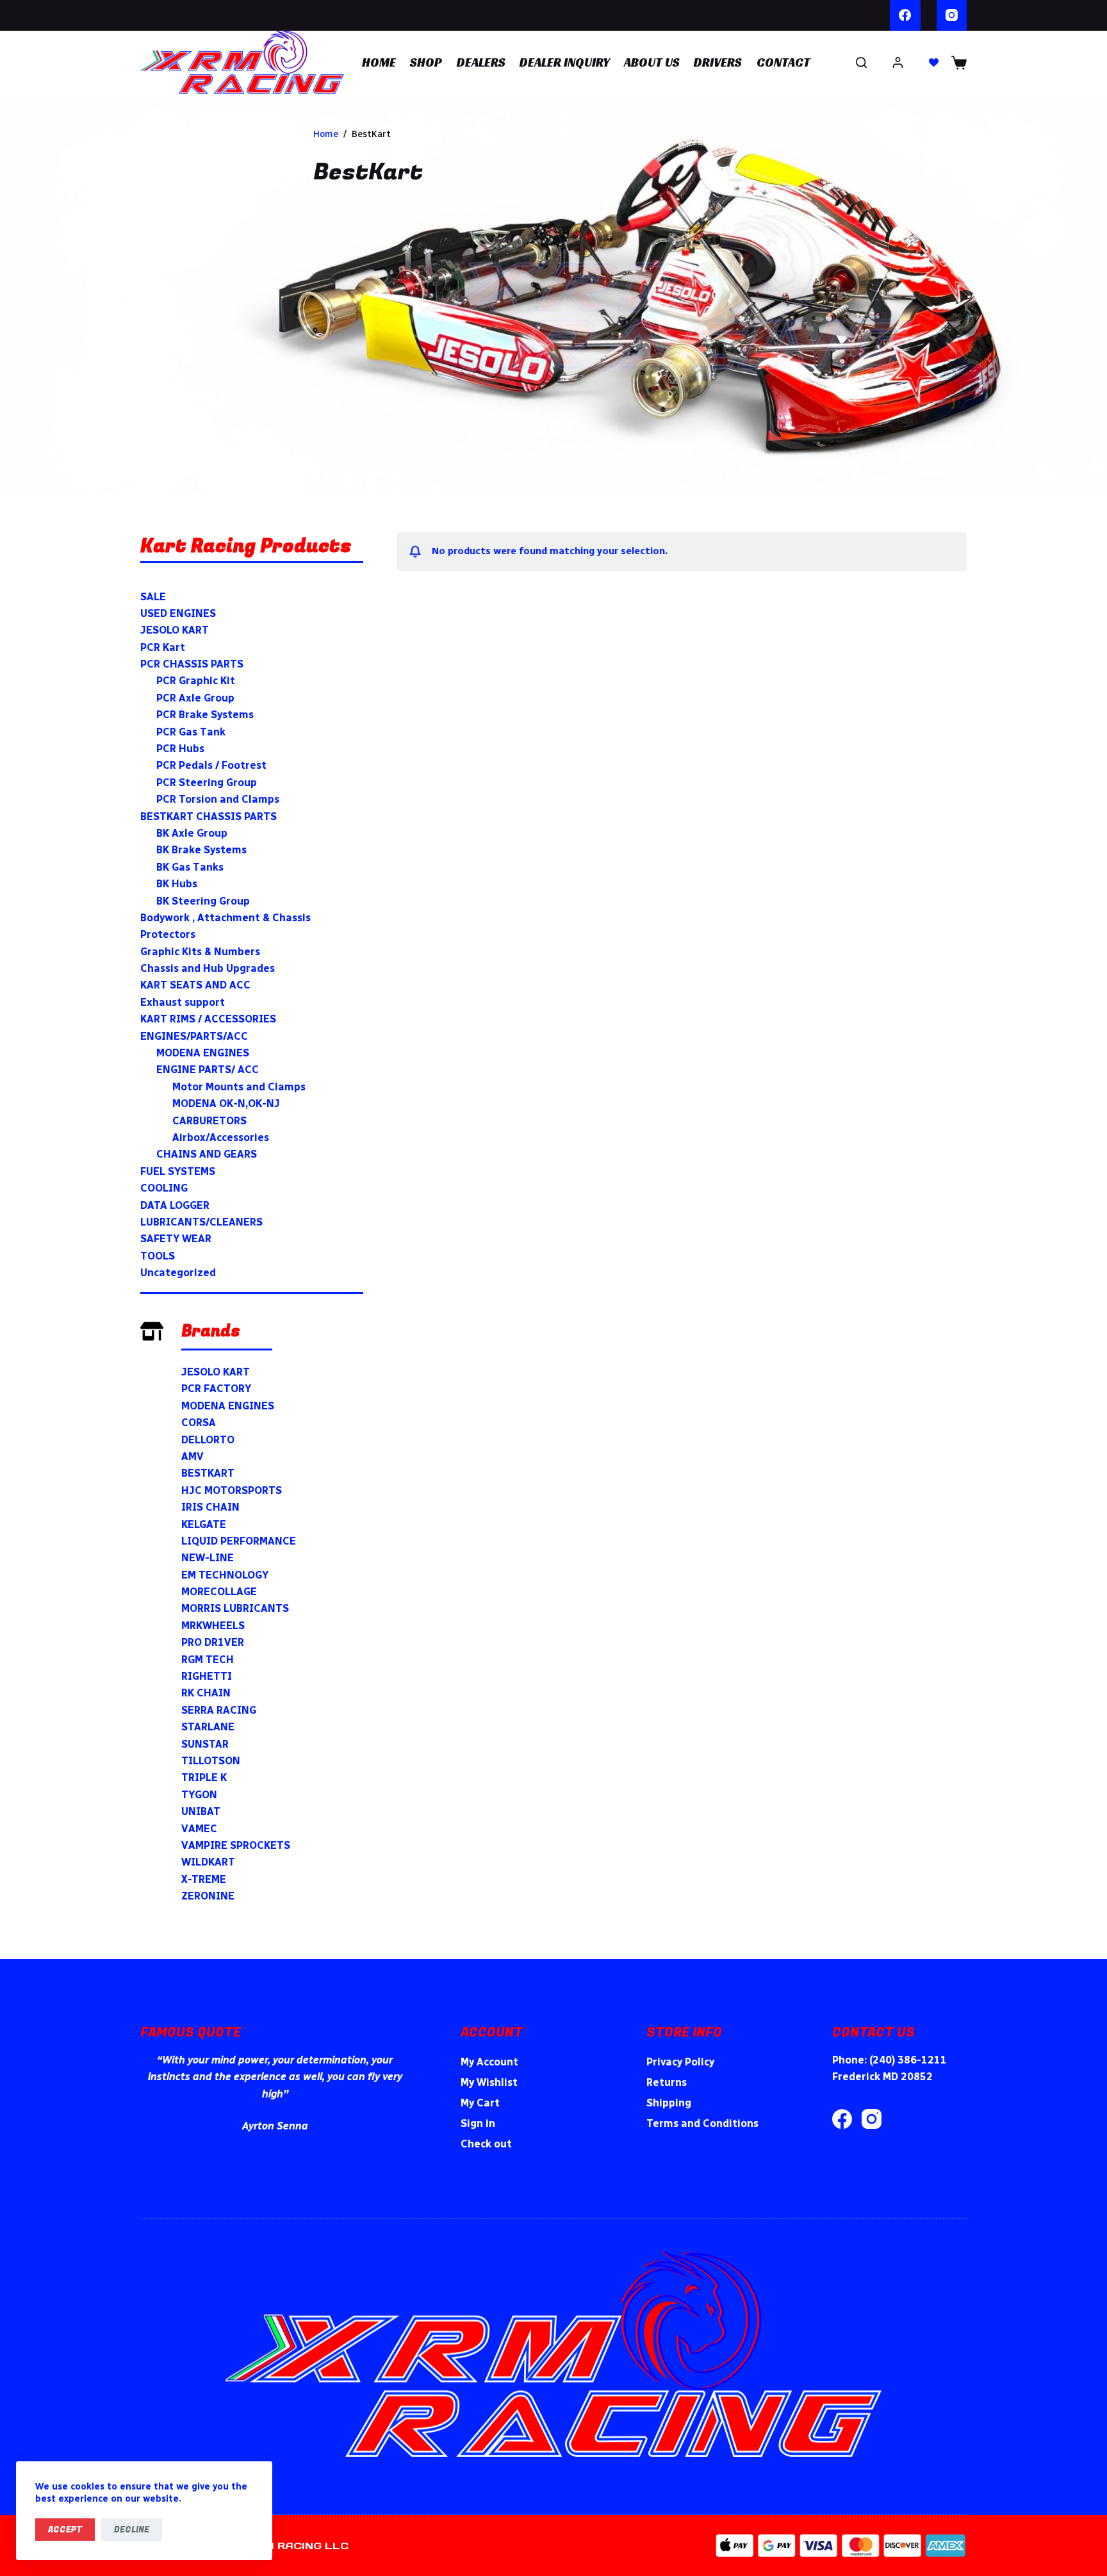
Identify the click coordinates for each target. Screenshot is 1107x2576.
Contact (783, 62)
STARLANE (208, 1727)
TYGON (199, 1795)
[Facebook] (905, 15)
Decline (132, 2530)
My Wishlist (489, 2082)
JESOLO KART (216, 1372)
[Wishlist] (934, 62)
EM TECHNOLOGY (225, 1575)
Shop (426, 62)
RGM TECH (208, 1660)
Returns (667, 2082)
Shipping (669, 2103)
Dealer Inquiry (565, 62)
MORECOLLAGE (219, 1592)
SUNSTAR (205, 1744)
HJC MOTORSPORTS (232, 1490)
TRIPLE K (204, 1777)
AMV (193, 1456)
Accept (65, 2530)
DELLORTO (208, 1440)
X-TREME (204, 1879)
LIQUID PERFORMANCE (239, 1541)
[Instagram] (952, 15)
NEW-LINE (208, 1558)
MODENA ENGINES (228, 1406)
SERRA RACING (219, 1710)
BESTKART (208, 1473)
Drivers (718, 62)
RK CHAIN (206, 1693)
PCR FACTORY (216, 1389)
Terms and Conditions (702, 2123)
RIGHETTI (207, 1676)
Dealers (481, 62)
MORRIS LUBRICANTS (235, 1608)
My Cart (480, 2103)
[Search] (861, 62)
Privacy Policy (680, 2062)
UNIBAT (201, 1811)
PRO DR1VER (213, 1642)
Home (379, 62)
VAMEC (199, 1829)
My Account (489, 2062)
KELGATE (204, 1524)
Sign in (478, 2123)
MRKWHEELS (213, 1626)
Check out (486, 2144)
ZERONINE (208, 1896)
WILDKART (208, 1862)
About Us (652, 62)
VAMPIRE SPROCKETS (236, 1845)
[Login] (898, 62)
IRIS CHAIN (210, 1507)
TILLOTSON (211, 1761)
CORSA (199, 1423)
